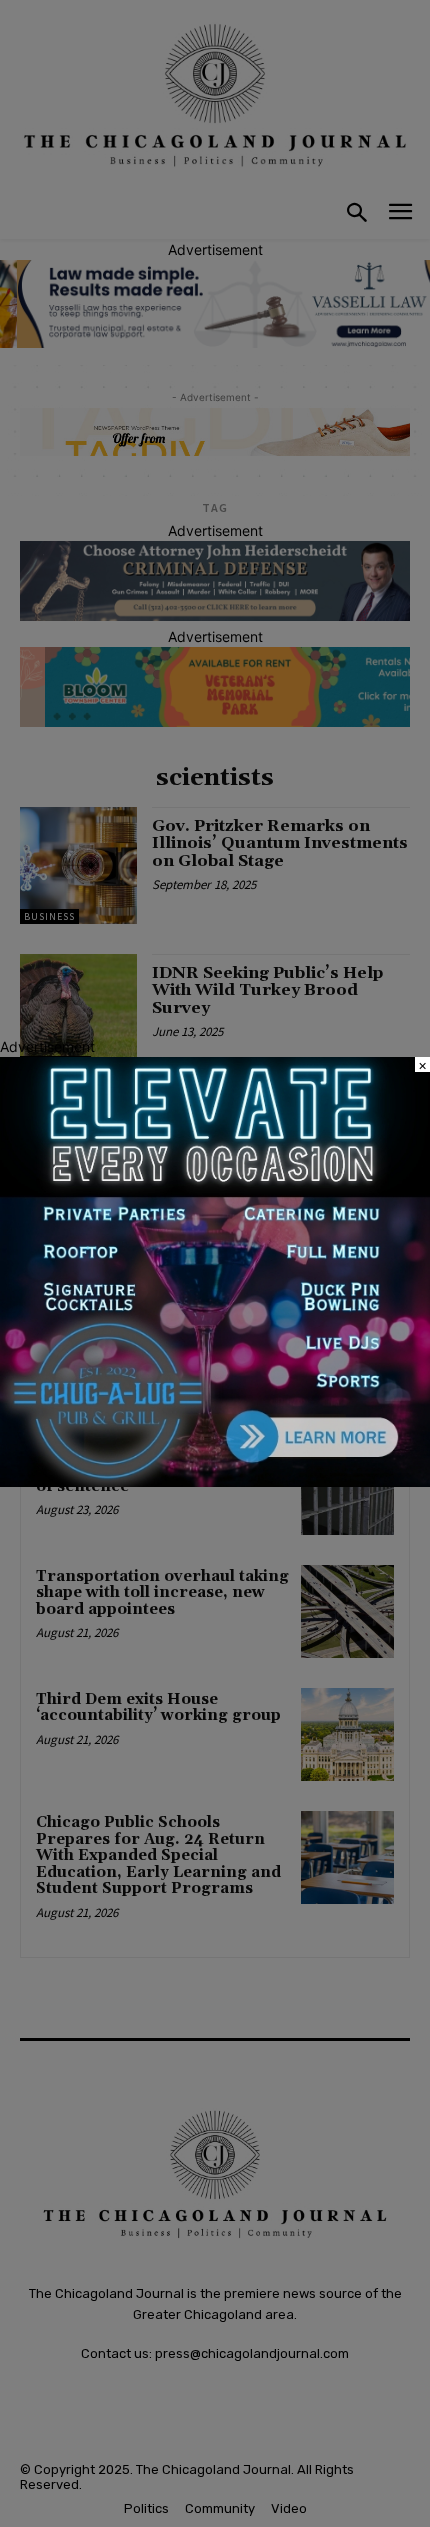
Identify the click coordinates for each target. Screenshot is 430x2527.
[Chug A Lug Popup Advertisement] (215, 1481)
